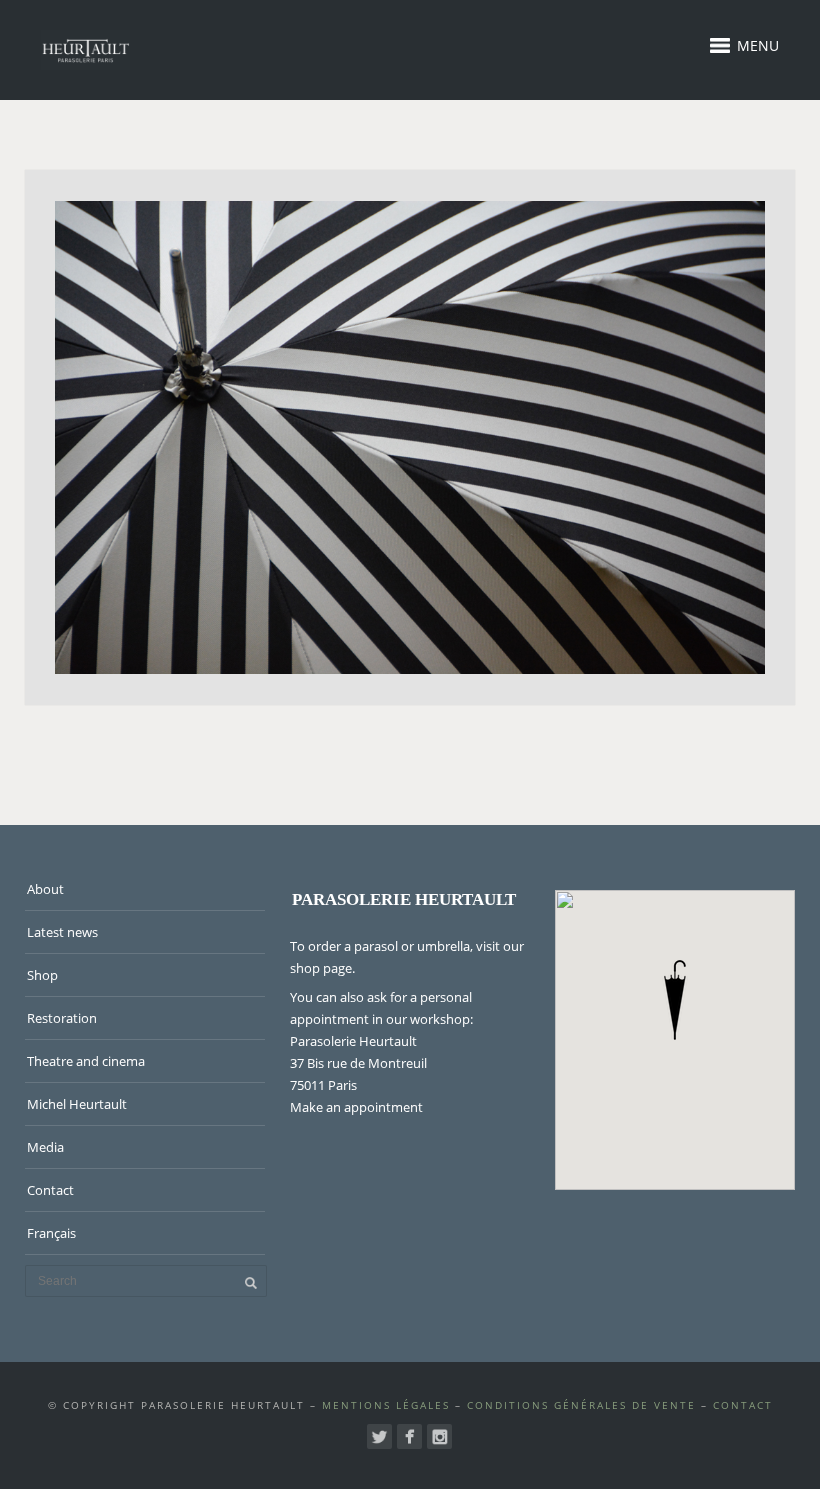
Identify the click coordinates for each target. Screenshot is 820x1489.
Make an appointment (356, 1107)
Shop (42, 975)
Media (45, 1147)
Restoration (62, 1018)
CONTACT (743, 1405)
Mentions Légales (386, 1405)
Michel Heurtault (77, 1104)
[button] (675, 1000)
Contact (50, 1190)
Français (51, 1233)
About (45, 889)
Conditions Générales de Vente (581, 1405)
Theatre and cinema (86, 1061)
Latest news (62, 932)
